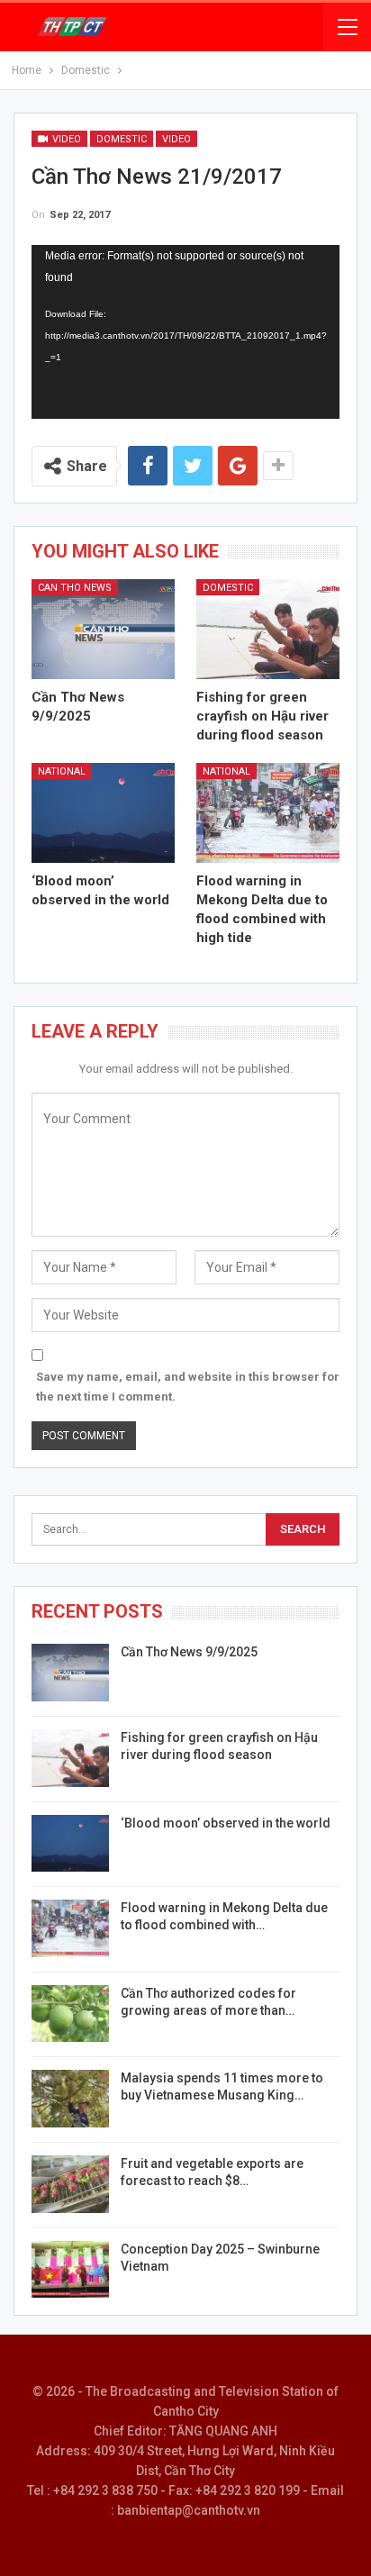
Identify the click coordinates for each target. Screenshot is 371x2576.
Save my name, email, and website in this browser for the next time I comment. (188, 1387)
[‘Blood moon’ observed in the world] (103, 813)
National (62, 771)
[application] (185, 331)
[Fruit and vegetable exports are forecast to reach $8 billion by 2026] (70, 2184)
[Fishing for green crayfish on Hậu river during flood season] (268, 629)
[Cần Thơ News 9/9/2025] (103, 629)
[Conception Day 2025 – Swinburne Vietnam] (70, 2270)
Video (65, 139)
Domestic (122, 139)
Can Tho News (75, 588)
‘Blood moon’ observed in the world (226, 1823)
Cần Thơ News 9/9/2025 (189, 1652)
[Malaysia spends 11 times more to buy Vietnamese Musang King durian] (70, 2099)
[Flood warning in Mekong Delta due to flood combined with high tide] (268, 813)
